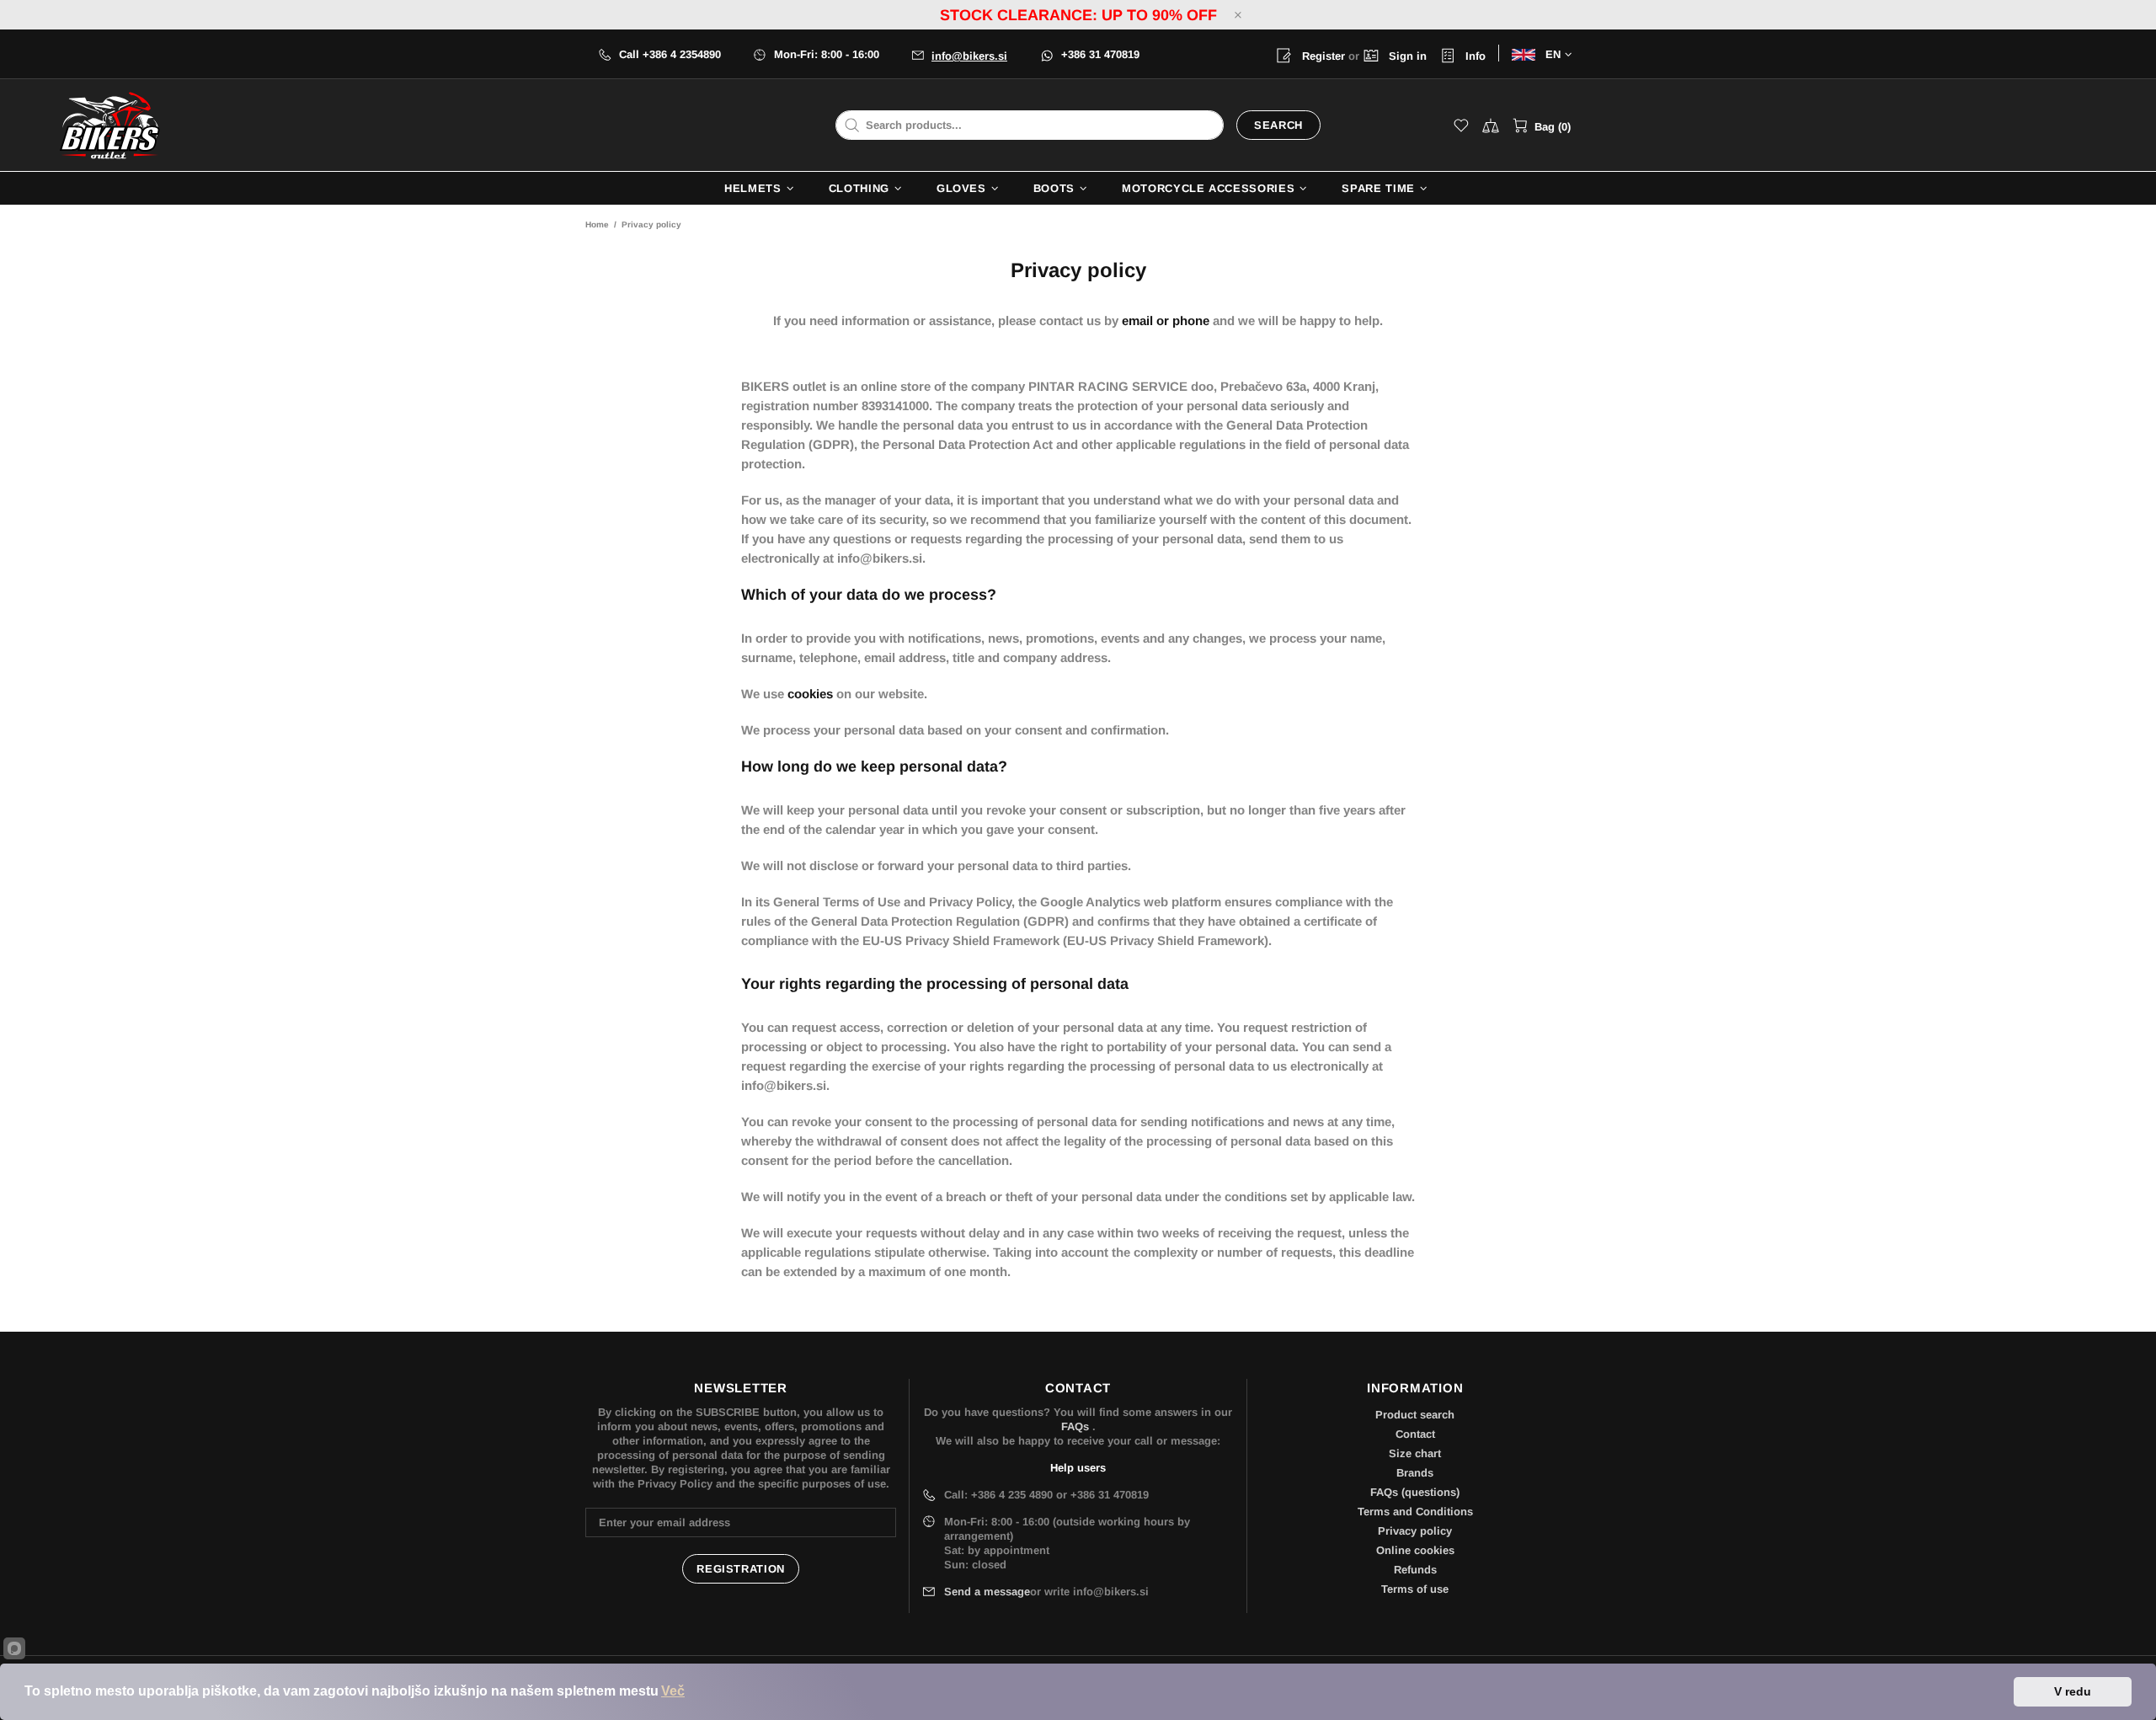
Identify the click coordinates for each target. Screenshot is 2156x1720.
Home (597, 224)
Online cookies (1415, 1550)
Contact (1415, 1434)
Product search (1415, 1415)
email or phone (1166, 320)
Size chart (1415, 1453)
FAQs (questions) (1415, 1492)
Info (1474, 56)
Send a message (987, 1592)
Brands (1415, 1473)
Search (1278, 125)
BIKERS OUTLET (109, 125)
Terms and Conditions (1415, 1512)
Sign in (1406, 56)
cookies (810, 694)
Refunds (1415, 1570)
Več (673, 1691)
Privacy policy (1415, 1531)
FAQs (1075, 1426)
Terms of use (1415, 1589)
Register (1322, 56)
